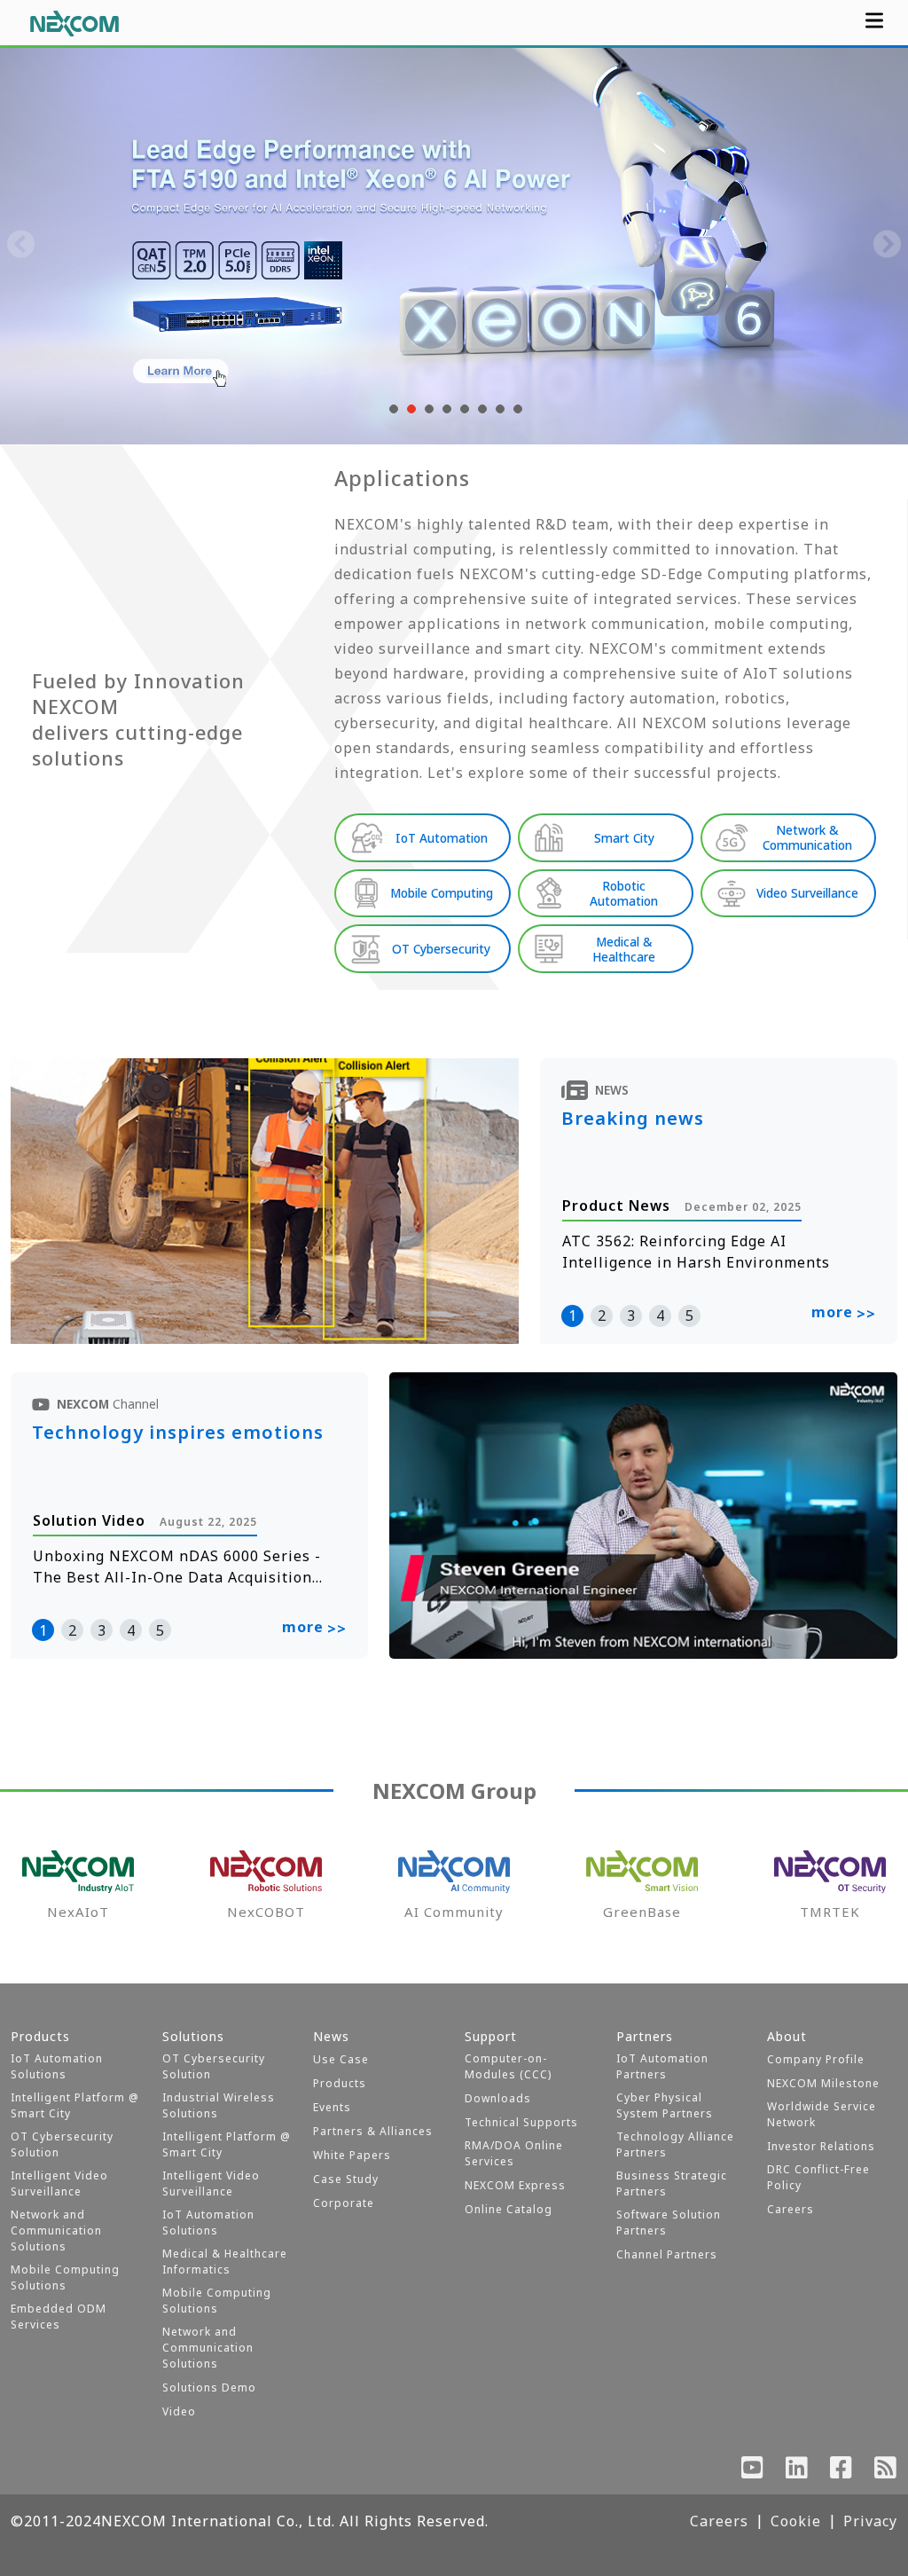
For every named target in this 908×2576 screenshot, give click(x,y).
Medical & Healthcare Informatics (225, 2262)
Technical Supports (521, 2122)
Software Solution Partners (669, 2223)
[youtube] (753, 2471)
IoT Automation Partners (662, 2066)
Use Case (341, 2059)
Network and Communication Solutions (56, 2230)
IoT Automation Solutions (57, 2066)
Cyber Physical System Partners (665, 2105)
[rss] (886, 2471)
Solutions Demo (209, 2388)
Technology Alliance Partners (675, 2144)
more (844, 1313)
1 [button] (572, 1315)
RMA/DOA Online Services (514, 2153)
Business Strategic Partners (672, 2183)
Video (179, 2411)
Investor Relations (821, 2146)
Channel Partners (667, 2254)
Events (332, 2107)
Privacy (870, 2521)
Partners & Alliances (373, 2131)
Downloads (498, 2098)
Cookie (796, 2521)
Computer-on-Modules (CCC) (508, 2066)
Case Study (346, 2179)
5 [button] (689, 1315)
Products (340, 2083)
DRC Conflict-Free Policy (818, 2177)
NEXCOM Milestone (823, 2083)
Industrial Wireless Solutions (219, 2105)
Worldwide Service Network (822, 2114)
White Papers (352, 2155)
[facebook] (841, 2471)
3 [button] (631, 1315)
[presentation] (21, 246)
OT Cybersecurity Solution (62, 2144)
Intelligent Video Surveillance (59, 2183)
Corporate (344, 2203)
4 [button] (660, 1315)
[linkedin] (797, 2471)
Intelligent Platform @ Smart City (75, 2105)
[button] (392, 409)
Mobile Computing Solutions (65, 2278)
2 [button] (602, 1315)
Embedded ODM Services (59, 2317)
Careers (791, 2209)
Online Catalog (509, 2209)
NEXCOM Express (515, 2185)
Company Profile (816, 2059)
